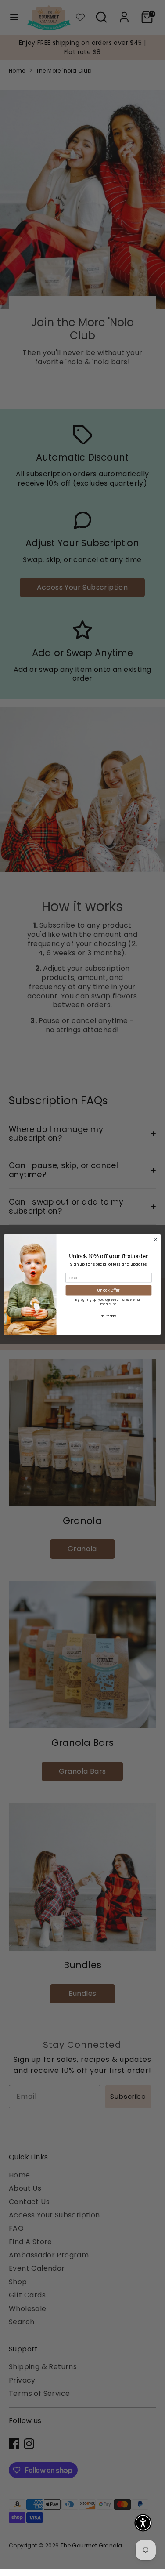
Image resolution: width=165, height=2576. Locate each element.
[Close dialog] (155, 1239)
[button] (143, 2523)
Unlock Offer (108, 1290)
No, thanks (108, 1316)
